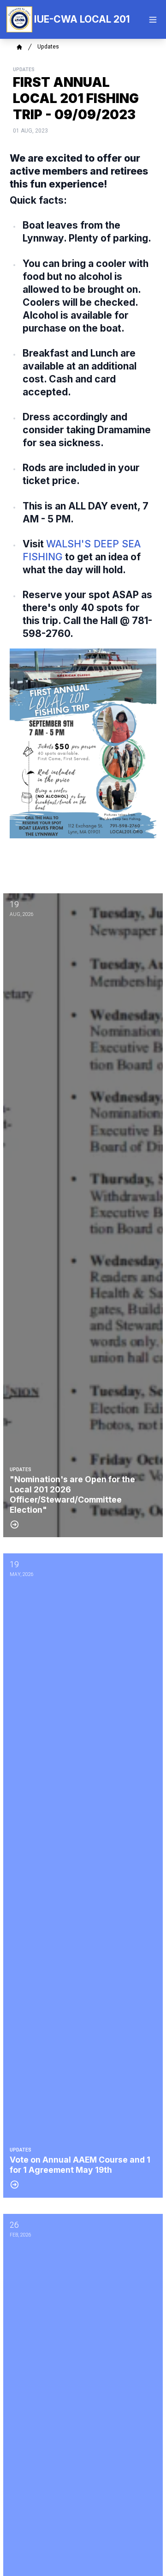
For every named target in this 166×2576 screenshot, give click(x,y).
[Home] (19, 47)
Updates (48, 47)
